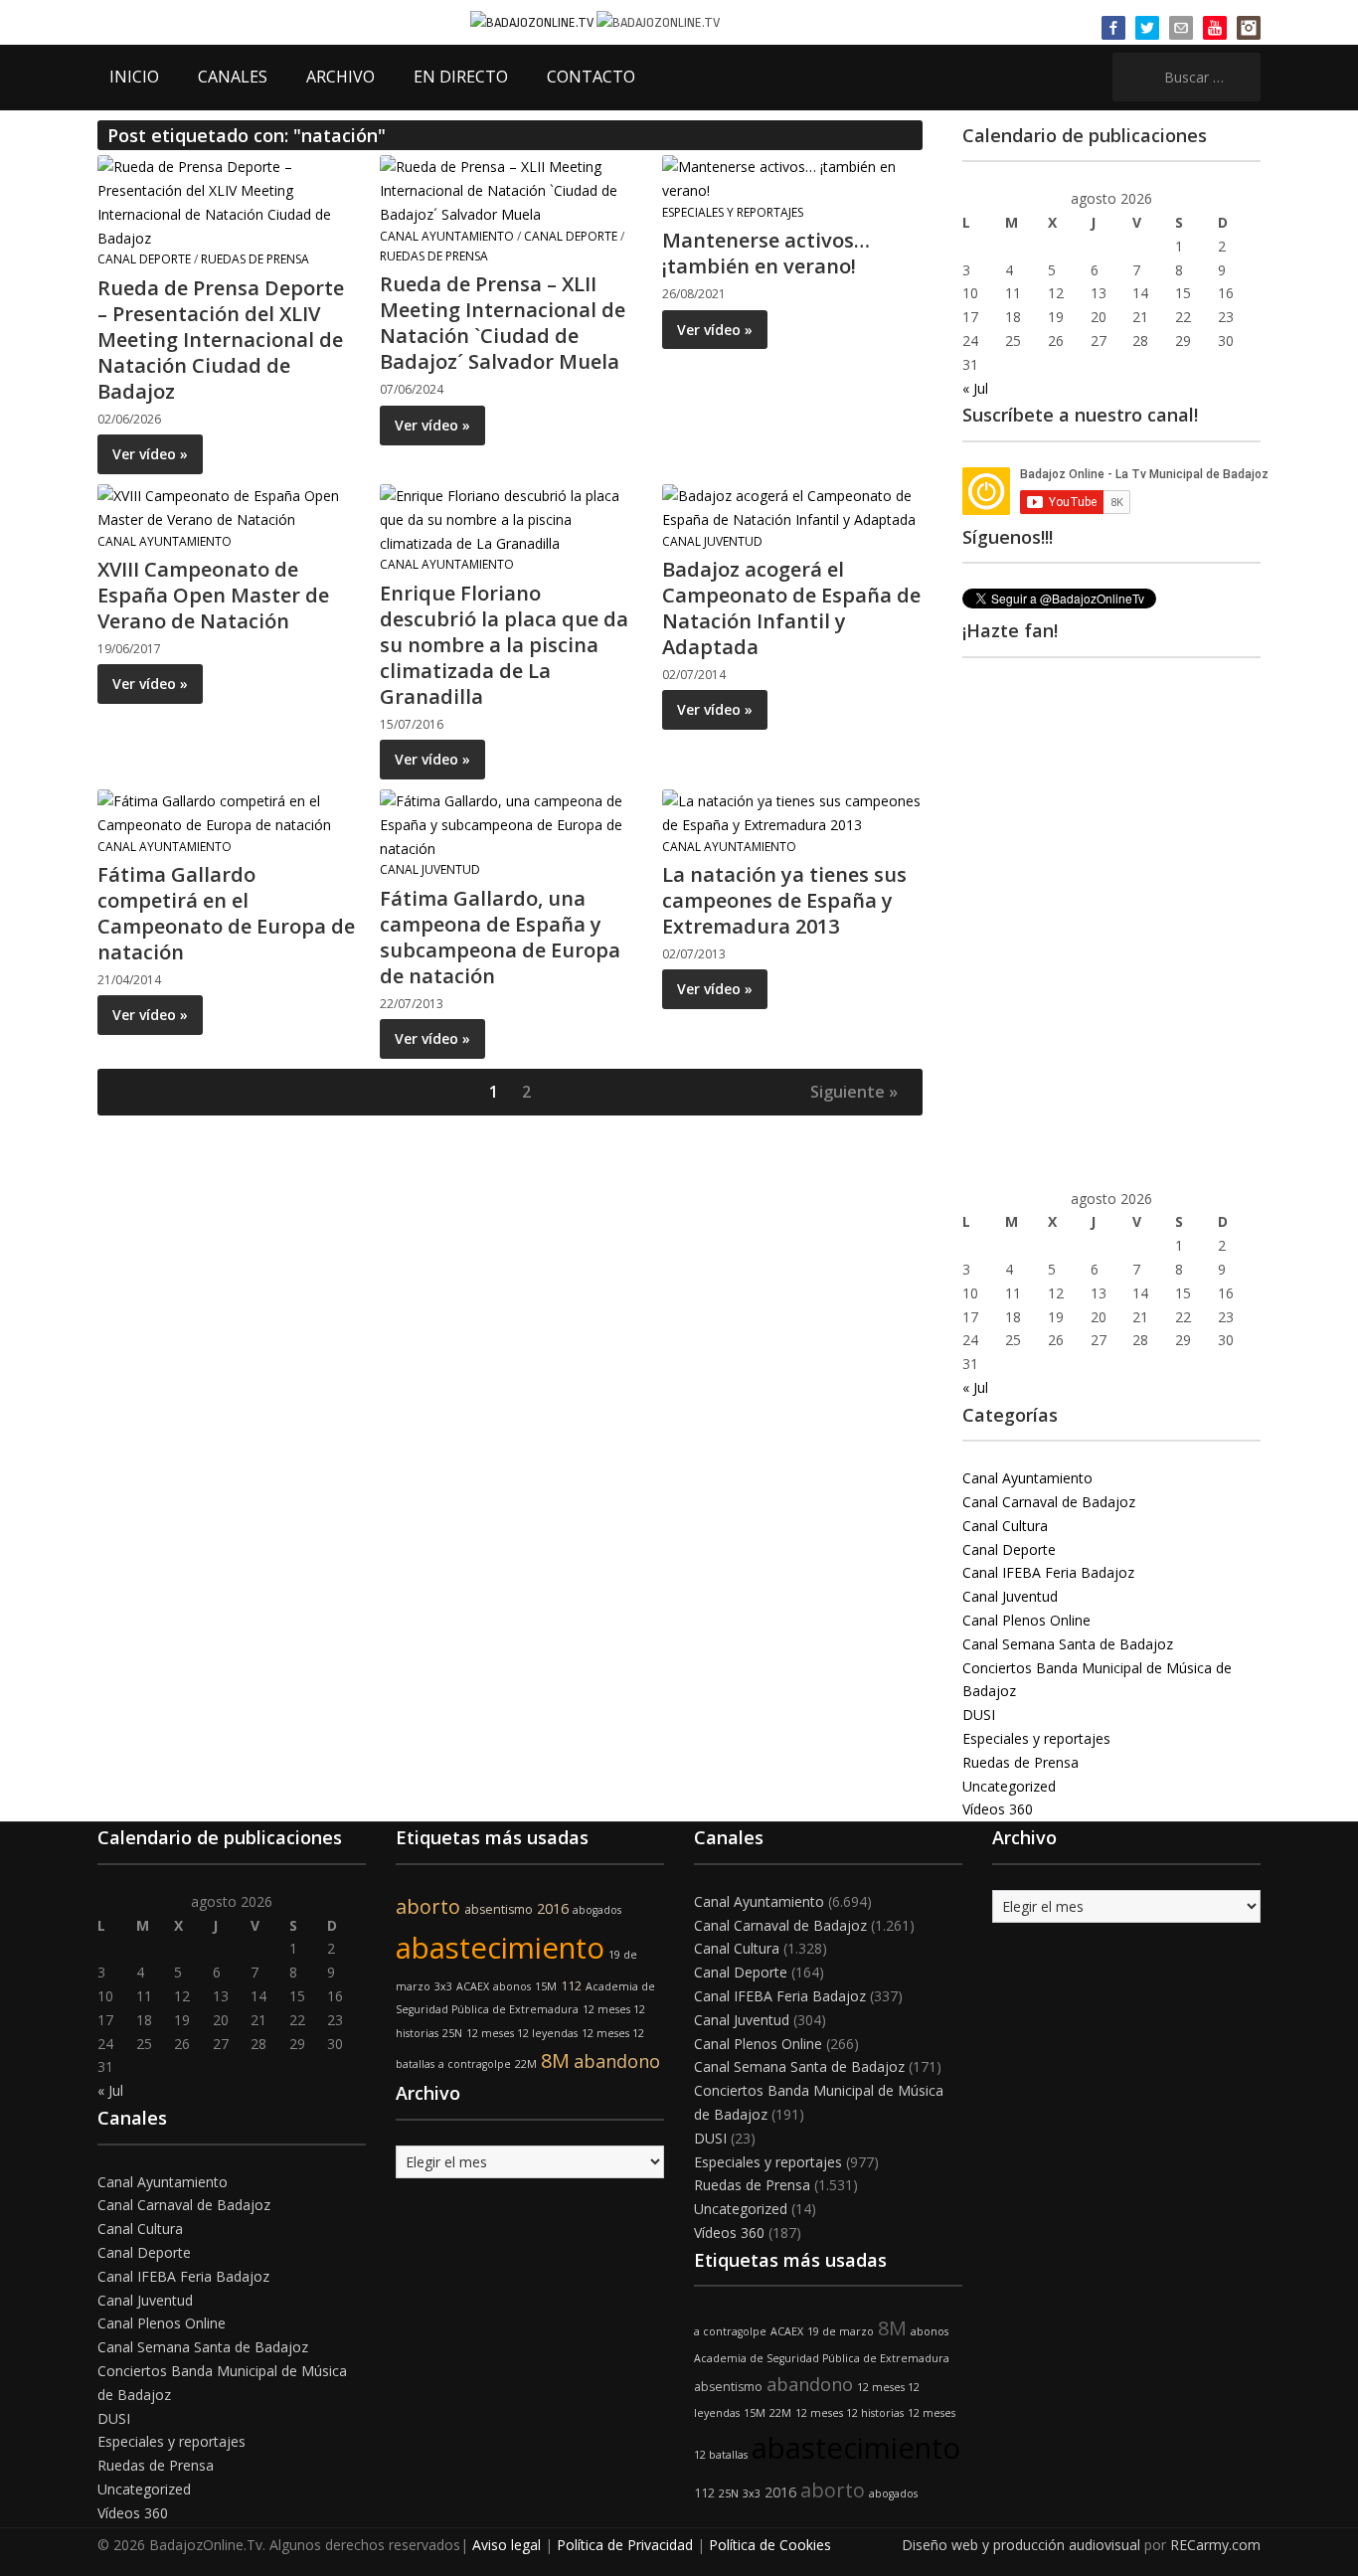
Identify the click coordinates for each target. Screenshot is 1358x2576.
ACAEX (473, 1986)
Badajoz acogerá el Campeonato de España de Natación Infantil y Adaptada (791, 608)
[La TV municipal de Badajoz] (533, 21)
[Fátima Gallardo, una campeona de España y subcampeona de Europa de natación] (509, 823)
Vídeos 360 (998, 1809)
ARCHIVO (340, 77)
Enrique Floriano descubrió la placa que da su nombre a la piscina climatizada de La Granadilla (504, 645)
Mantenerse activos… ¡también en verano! (766, 253)
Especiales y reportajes (733, 212)
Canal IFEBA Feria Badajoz (1048, 1572)
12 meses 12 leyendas (522, 2033)
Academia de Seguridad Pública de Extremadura (822, 2358)
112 (571, 1986)
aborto (428, 1906)
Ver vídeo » (150, 454)
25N (452, 2033)
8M (555, 2061)
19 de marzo (841, 2331)
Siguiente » (854, 1092)
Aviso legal (507, 2545)
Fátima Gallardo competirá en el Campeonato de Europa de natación (226, 913)
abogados (597, 1910)
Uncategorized (1009, 1786)
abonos (512, 1986)
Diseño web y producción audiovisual (1021, 2545)
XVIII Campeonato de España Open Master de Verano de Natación (213, 595)
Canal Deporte (144, 259)
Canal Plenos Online (1026, 1620)
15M (546, 1986)
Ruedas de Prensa (255, 259)
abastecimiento (500, 1948)
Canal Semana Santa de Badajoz (1068, 1644)
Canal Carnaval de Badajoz (1049, 1502)
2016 (553, 1908)
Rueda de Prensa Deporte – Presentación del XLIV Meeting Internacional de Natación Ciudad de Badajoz (221, 340)
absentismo (499, 1909)
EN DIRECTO (461, 77)
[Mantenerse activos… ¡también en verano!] (791, 177)
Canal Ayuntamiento (447, 236)
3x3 (443, 1986)
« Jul (975, 388)
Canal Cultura (1005, 1526)
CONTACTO (591, 77)
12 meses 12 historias (849, 2413)
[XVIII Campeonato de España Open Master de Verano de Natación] (227, 506)
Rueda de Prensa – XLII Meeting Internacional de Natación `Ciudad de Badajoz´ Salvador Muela (503, 323)
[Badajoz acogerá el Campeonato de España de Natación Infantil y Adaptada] (791, 506)
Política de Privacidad (625, 2545)
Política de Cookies (770, 2545)
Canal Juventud (712, 541)
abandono (617, 2061)
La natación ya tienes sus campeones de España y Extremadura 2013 (784, 900)
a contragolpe (475, 2064)
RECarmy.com (1215, 2545)
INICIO (134, 77)
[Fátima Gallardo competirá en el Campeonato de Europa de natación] (227, 811)
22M (526, 2064)
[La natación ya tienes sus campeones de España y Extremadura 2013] (791, 811)
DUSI (979, 1715)
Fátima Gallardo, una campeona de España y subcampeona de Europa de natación (500, 937)
